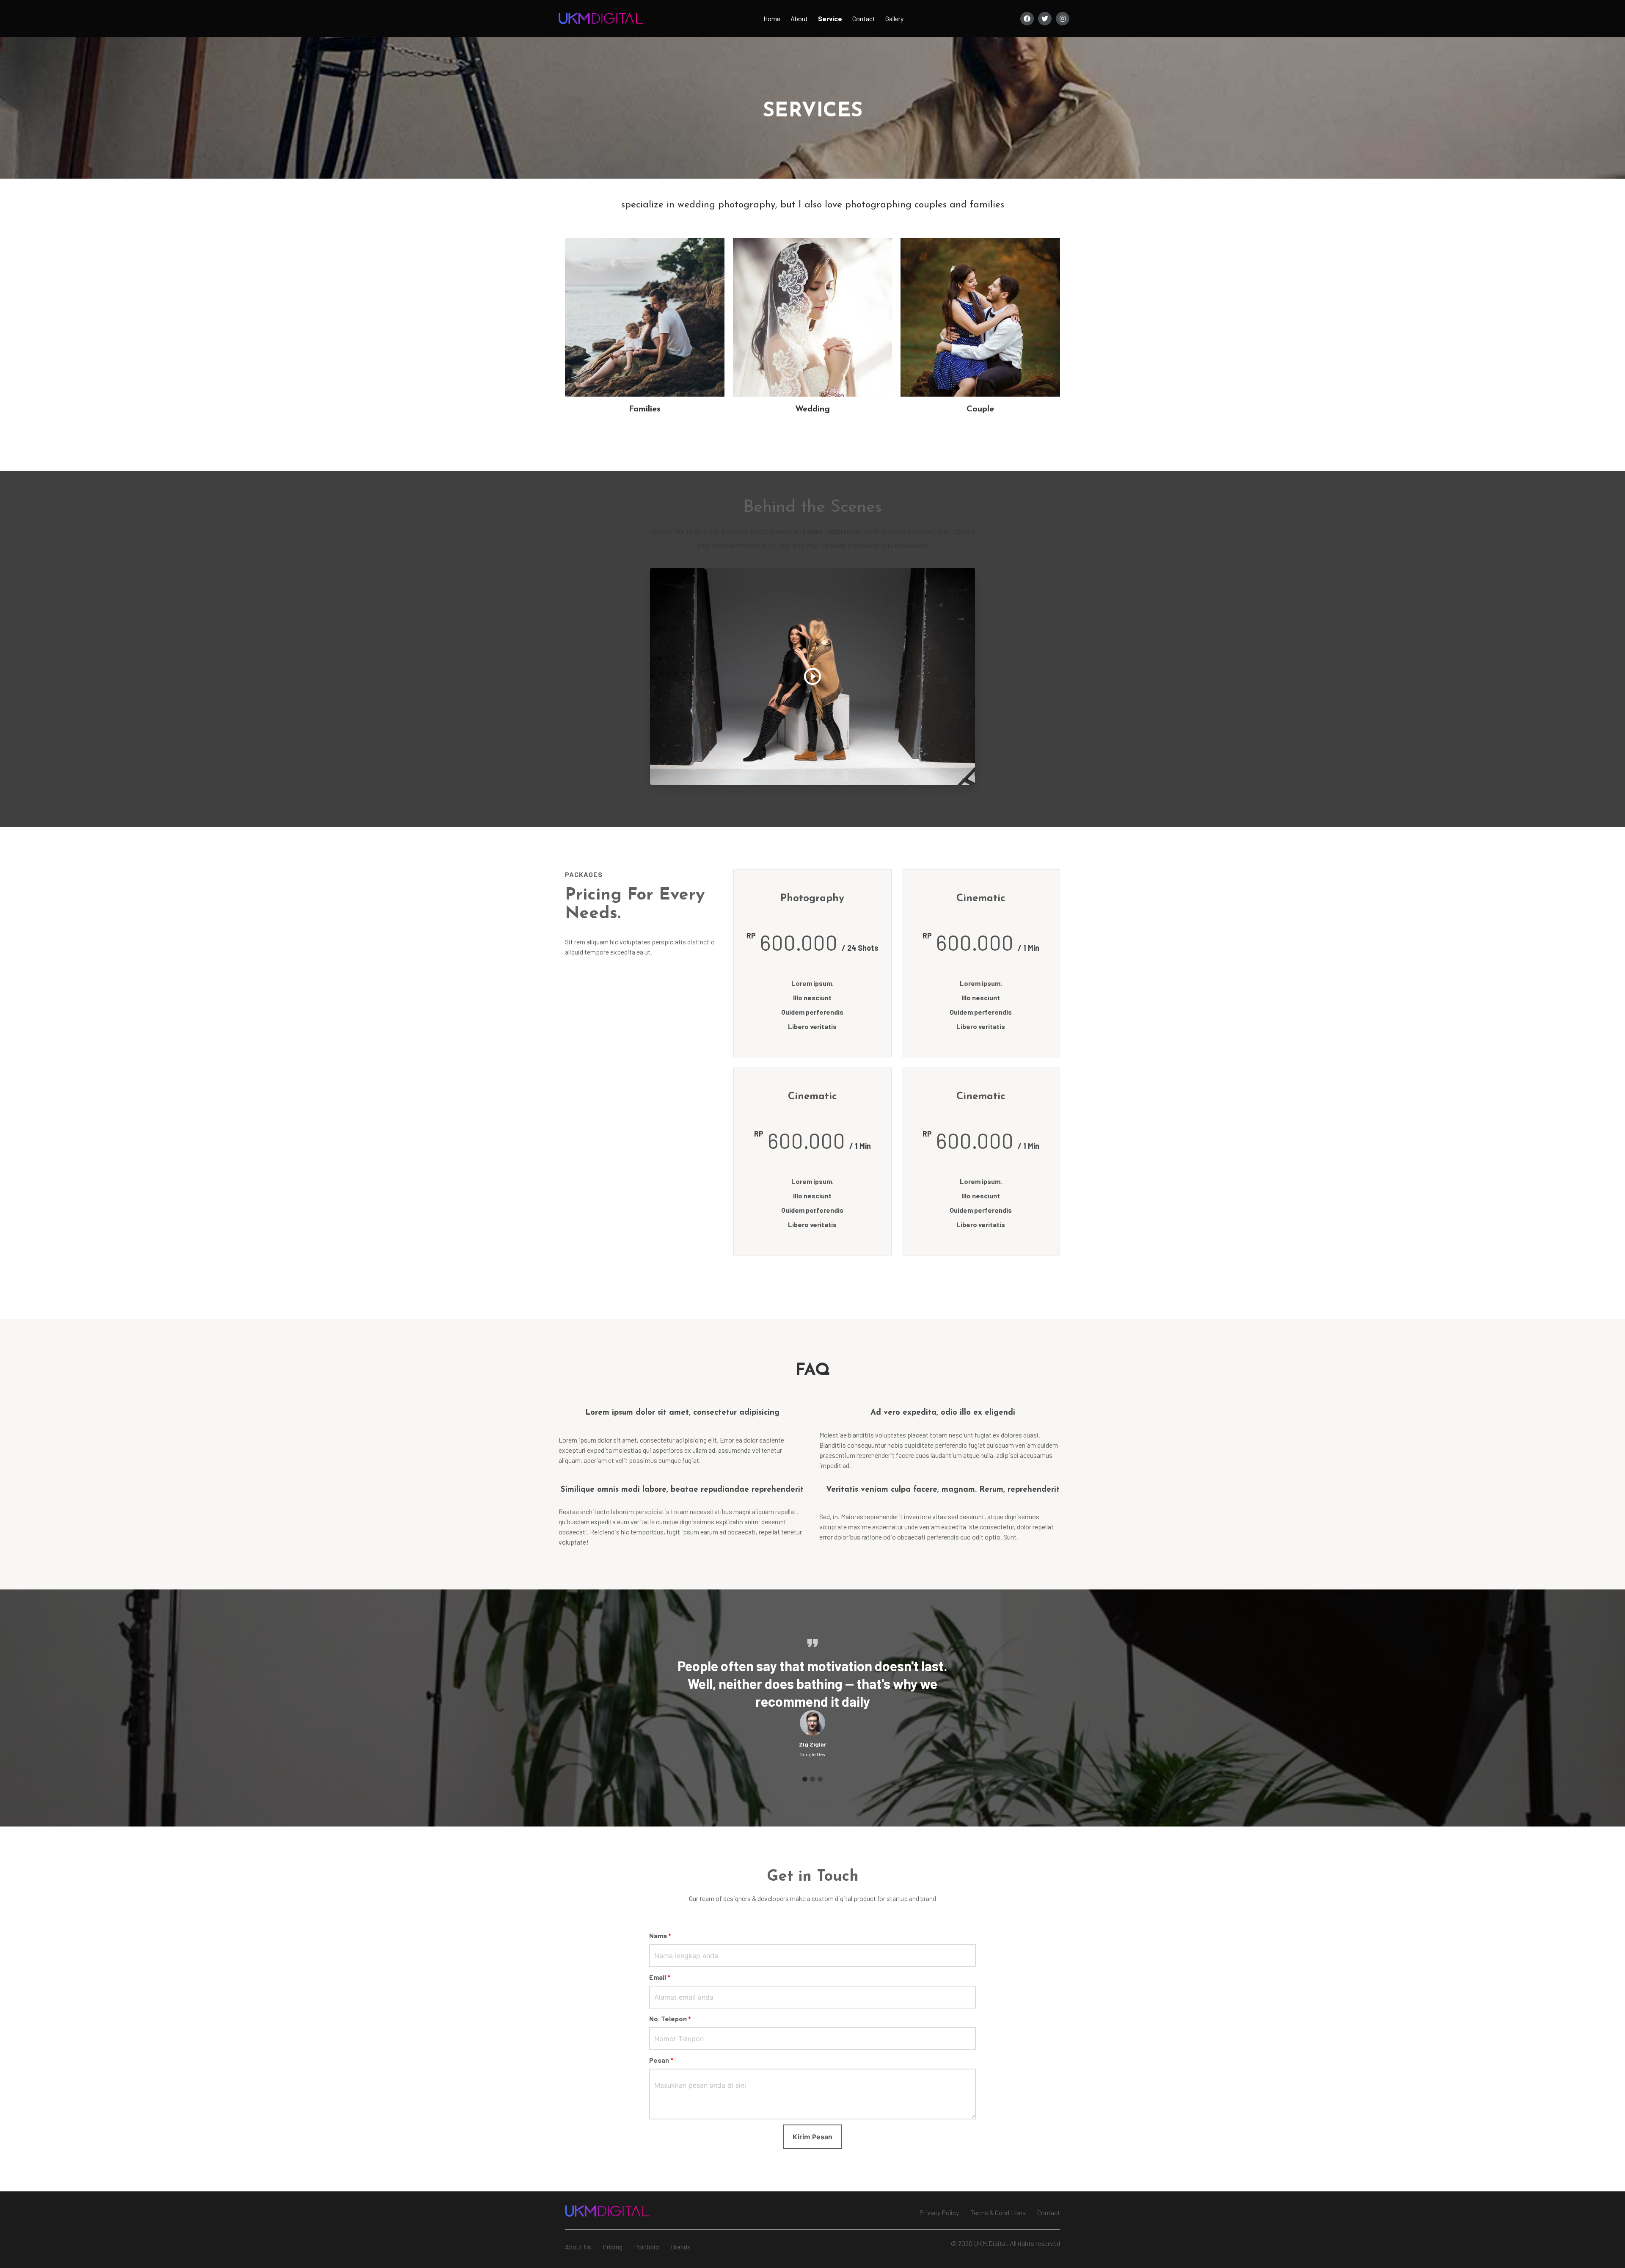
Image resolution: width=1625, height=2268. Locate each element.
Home (772, 18)
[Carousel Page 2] (812, 1779)
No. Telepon (670, 2018)
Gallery (894, 18)
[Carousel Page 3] (820, 1779)
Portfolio (647, 2247)
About (799, 18)
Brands (681, 2247)
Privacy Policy (939, 2212)
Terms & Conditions (998, 2212)
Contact (864, 18)
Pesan (661, 2060)
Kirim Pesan (812, 2137)
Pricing (613, 2247)
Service (830, 18)
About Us (578, 2247)
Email (660, 1977)
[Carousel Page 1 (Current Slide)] (805, 1779)
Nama (660, 1936)
